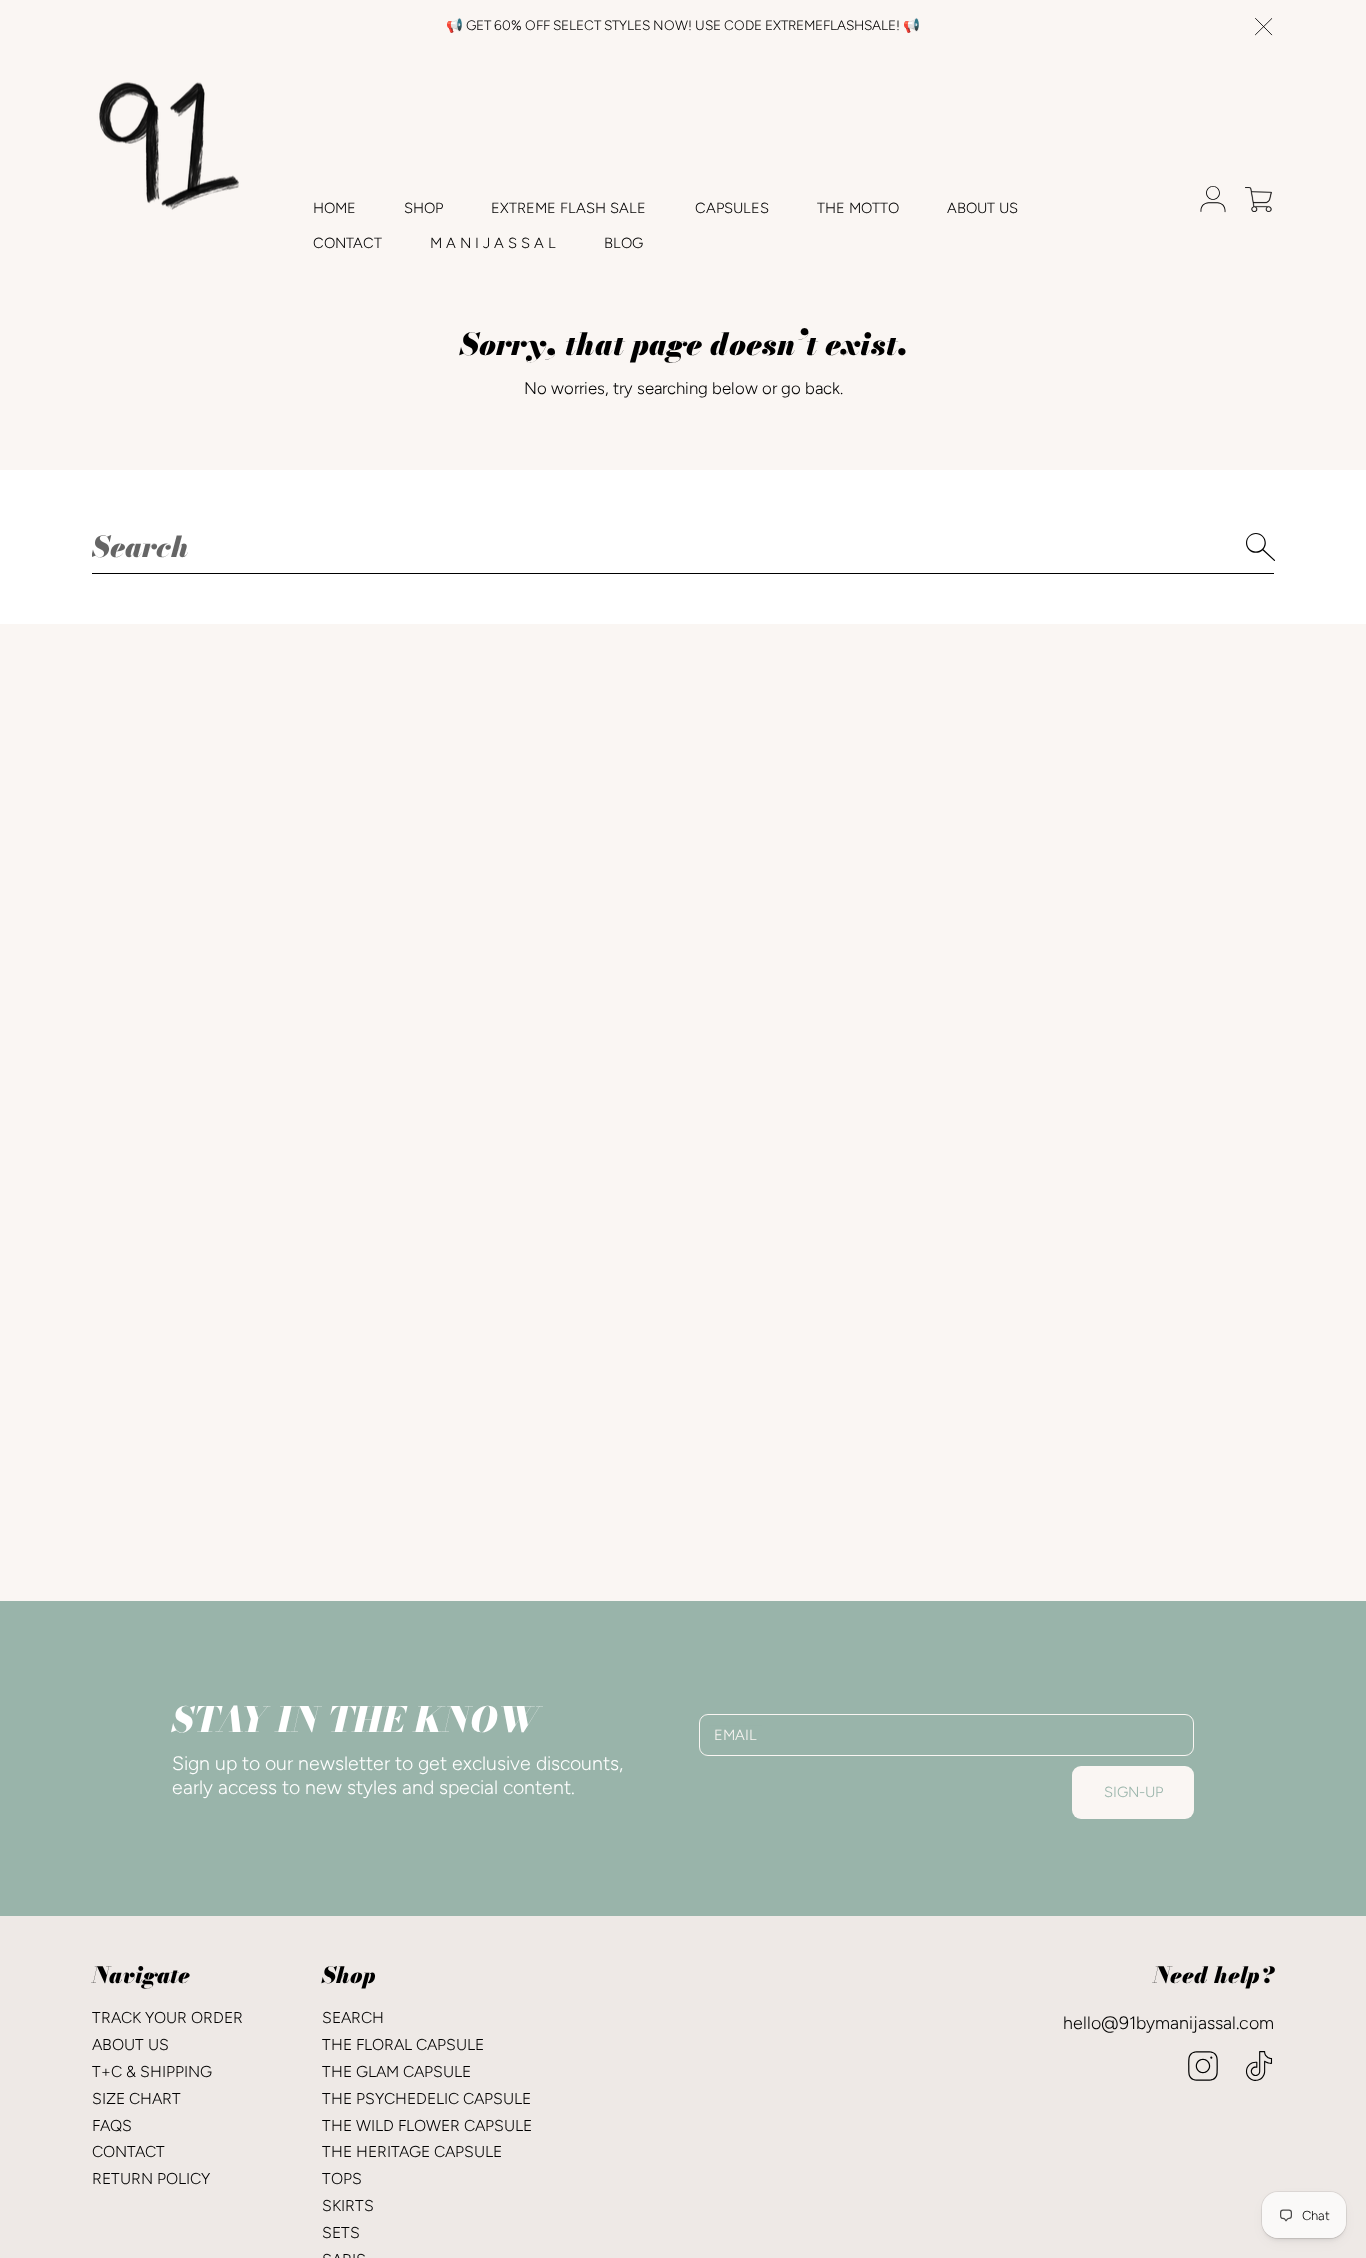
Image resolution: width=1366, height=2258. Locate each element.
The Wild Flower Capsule (427, 2125)
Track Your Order (167, 2017)
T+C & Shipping (152, 2071)
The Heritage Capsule (412, 2151)
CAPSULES (732, 208)
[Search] (1262, 547)
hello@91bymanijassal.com (1168, 2022)
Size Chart (136, 2098)
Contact (128, 2151)
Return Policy (151, 2178)
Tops (342, 2178)
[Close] (1264, 27)
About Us (130, 2044)
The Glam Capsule (396, 2071)
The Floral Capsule (403, 2044)
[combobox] (682, 547)
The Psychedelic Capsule (426, 2098)
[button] (1259, 199)
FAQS (112, 2125)
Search (353, 2017)
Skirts (348, 2205)
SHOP (423, 208)
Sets (341, 2232)
